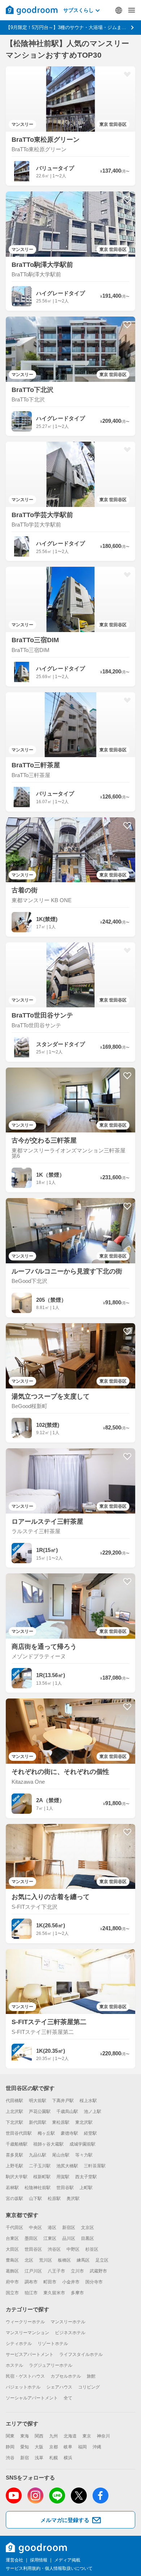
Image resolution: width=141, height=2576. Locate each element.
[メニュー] (132, 10)
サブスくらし (78, 10)
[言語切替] (119, 10)
